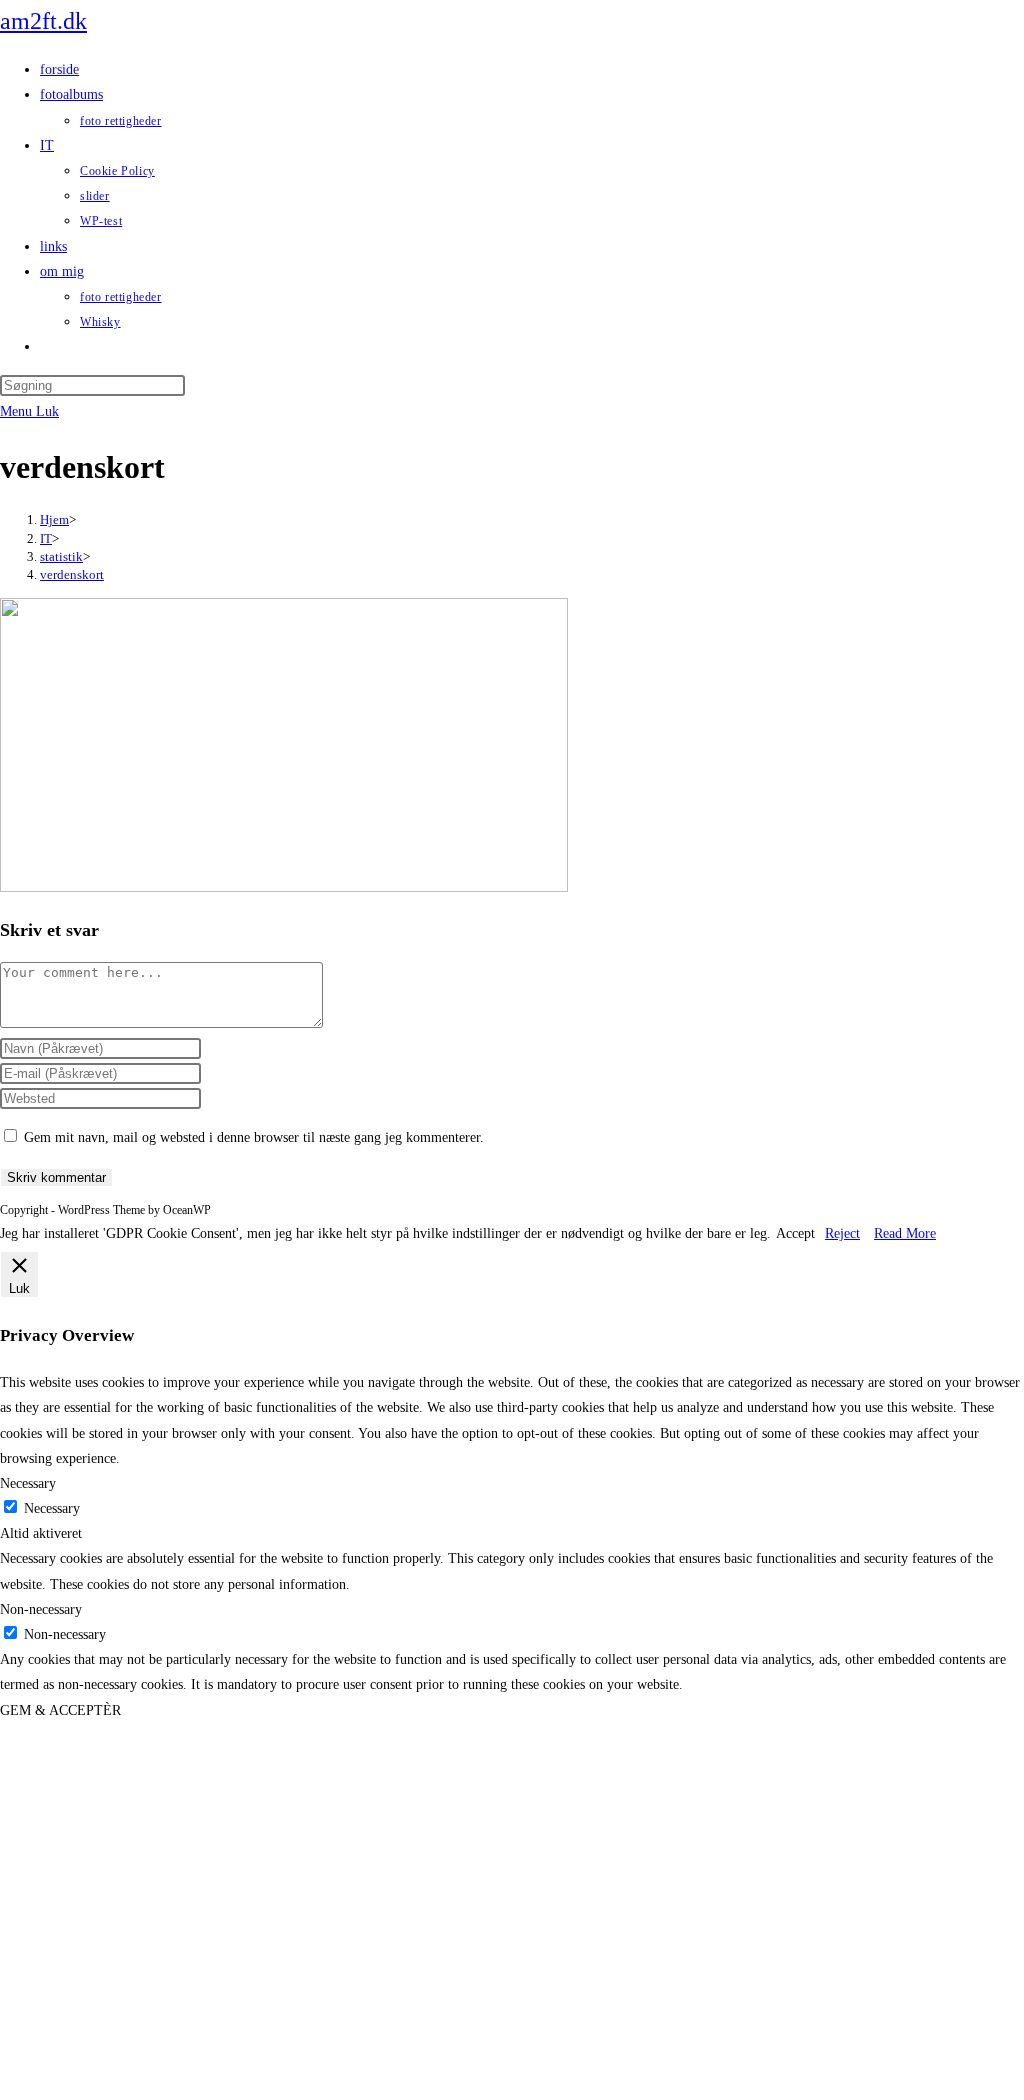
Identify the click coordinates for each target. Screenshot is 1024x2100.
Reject (842, 1233)
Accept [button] (795, 1233)
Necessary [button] (28, 1483)
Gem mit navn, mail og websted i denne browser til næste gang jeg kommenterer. (254, 1137)
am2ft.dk (43, 21)
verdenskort (72, 574)
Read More (905, 1233)
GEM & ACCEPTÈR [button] (60, 1710)
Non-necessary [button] (41, 1609)
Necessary (52, 1508)
